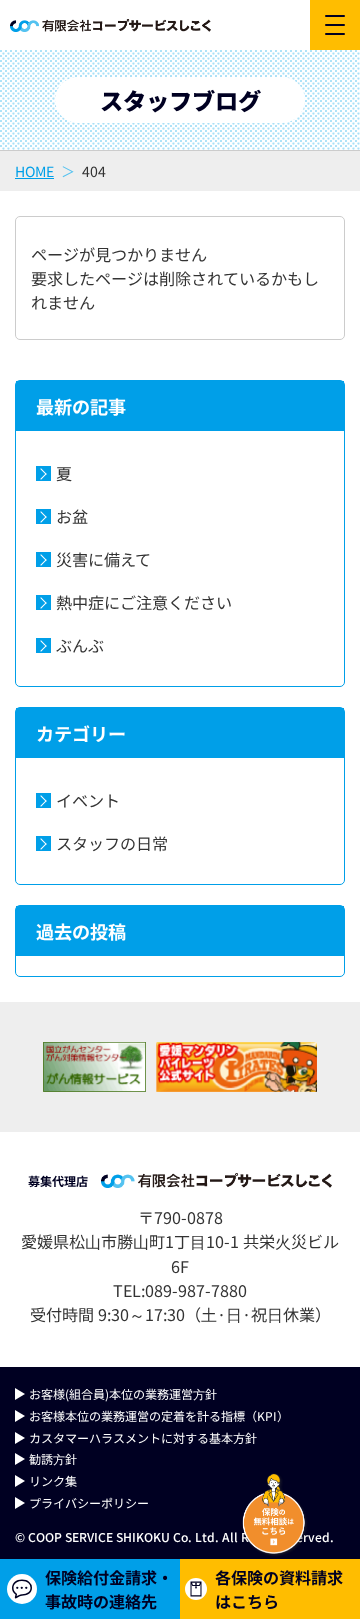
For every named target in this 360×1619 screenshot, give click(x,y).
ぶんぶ (80, 645)
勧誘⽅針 (53, 1458)
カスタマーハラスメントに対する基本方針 (143, 1437)
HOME (34, 171)
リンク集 (53, 1480)
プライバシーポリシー (89, 1502)
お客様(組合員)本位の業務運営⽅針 (123, 1393)
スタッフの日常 (112, 843)
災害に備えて (103, 559)
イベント (88, 800)
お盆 (72, 516)
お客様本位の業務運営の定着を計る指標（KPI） (159, 1415)
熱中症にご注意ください (144, 602)
